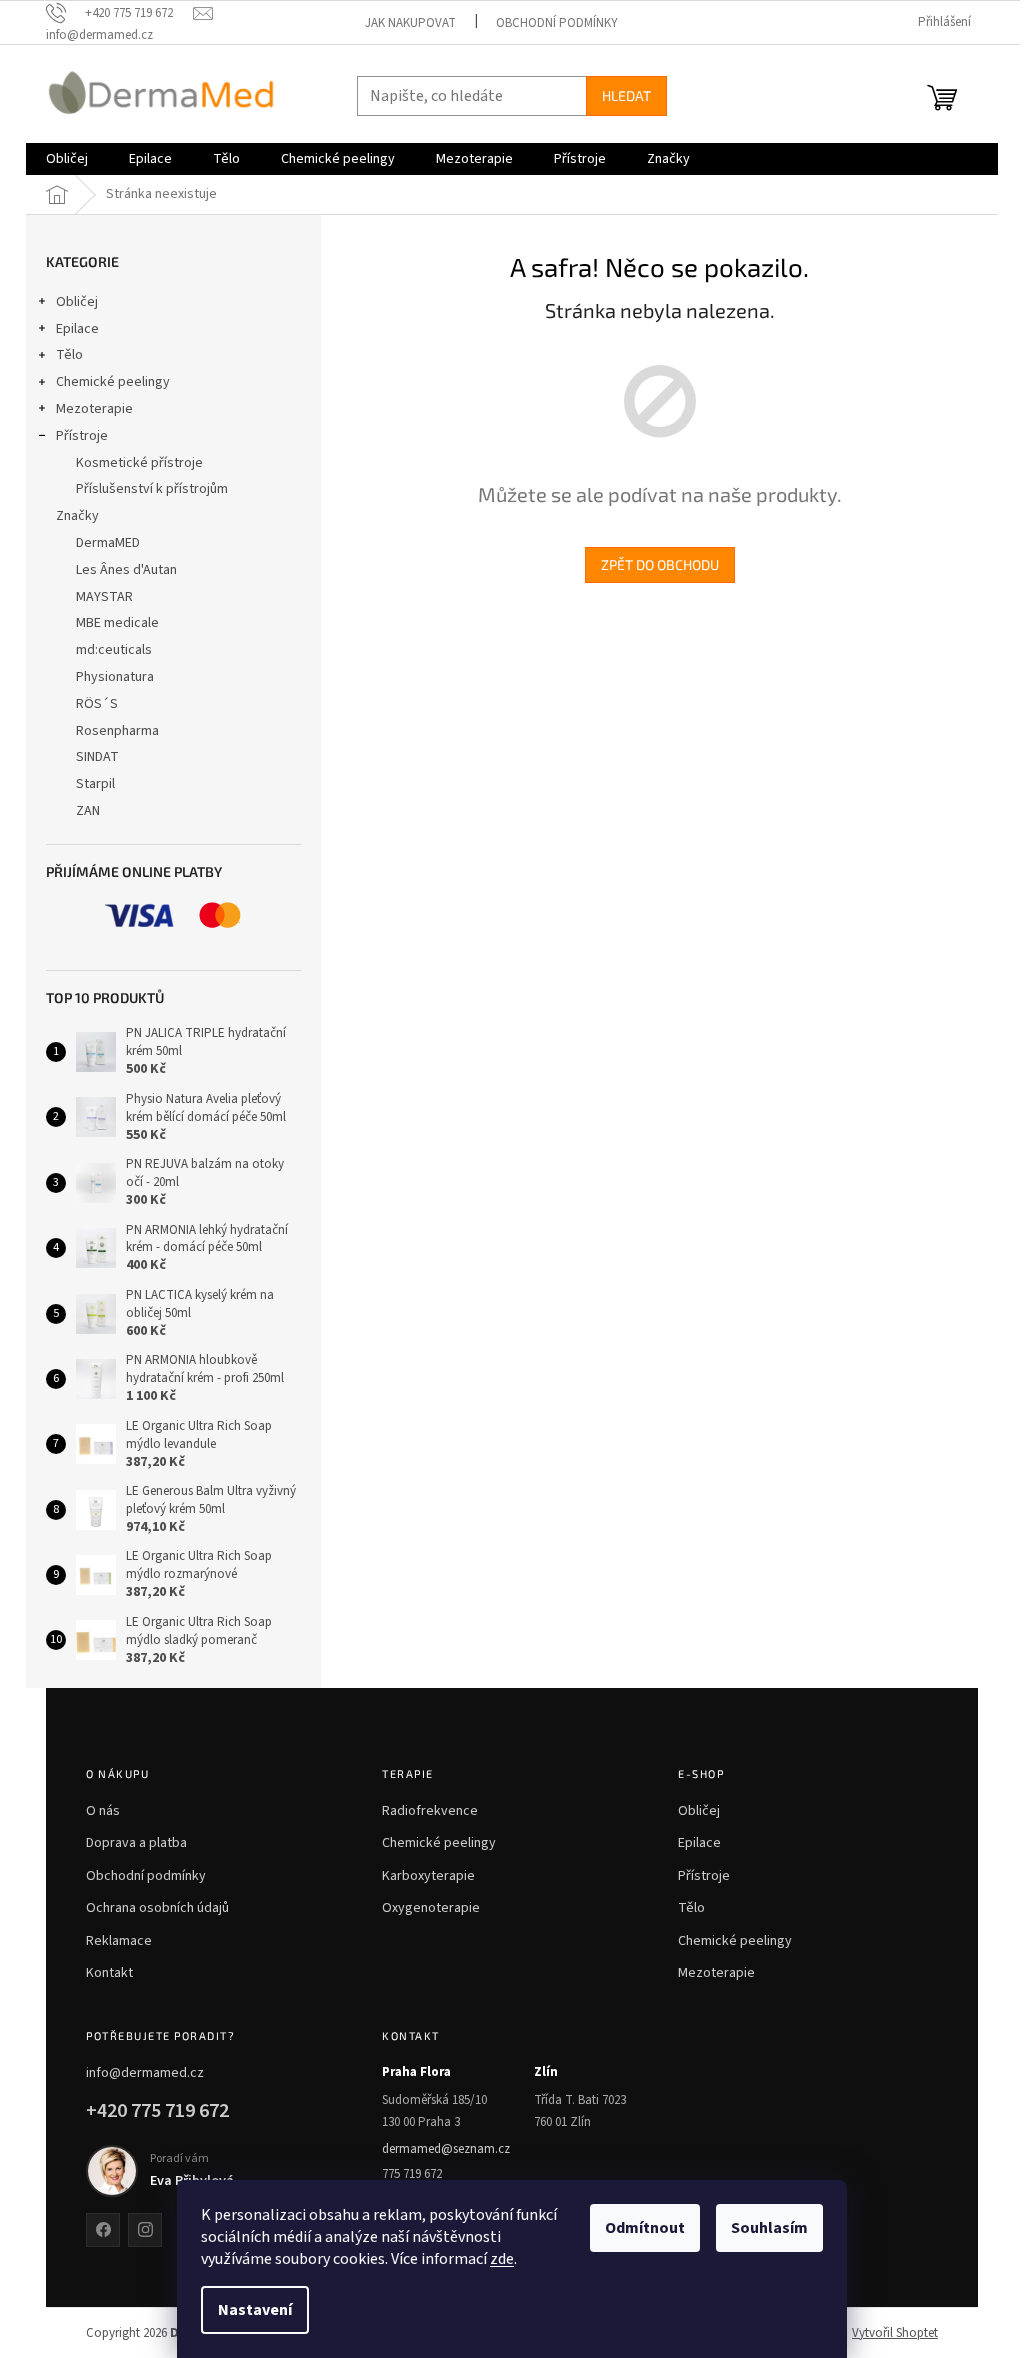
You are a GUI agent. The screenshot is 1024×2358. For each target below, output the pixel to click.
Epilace (77, 329)
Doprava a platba (136, 1843)
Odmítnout (645, 2228)
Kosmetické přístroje (139, 463)
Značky (77, 516)
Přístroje (82, 436)
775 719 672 (412, 2174)
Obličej (77, 302)
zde (502, 2259)
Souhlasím (769, 2228)
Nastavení (255, 2310)
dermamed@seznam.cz (446, 2149)
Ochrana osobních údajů (157, 1908)
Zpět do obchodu (660, 564)
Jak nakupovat (410, 23)
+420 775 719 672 (157, 2111)
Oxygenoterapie (431, 1908)
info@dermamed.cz (145, 2073)
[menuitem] (67, 159)
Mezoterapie (94, 409)
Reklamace (119, 1941)
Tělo (69, 355)
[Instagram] (145, 2230)
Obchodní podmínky (557, 23)
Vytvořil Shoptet (895, 2333)
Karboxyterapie (428, 1876)
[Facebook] (103, 2230)
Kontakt (109, 1973)
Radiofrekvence (430, 1811)
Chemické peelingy (113, 382)
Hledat (626, 95)
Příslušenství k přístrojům (152, 489)
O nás (103, 1811)
